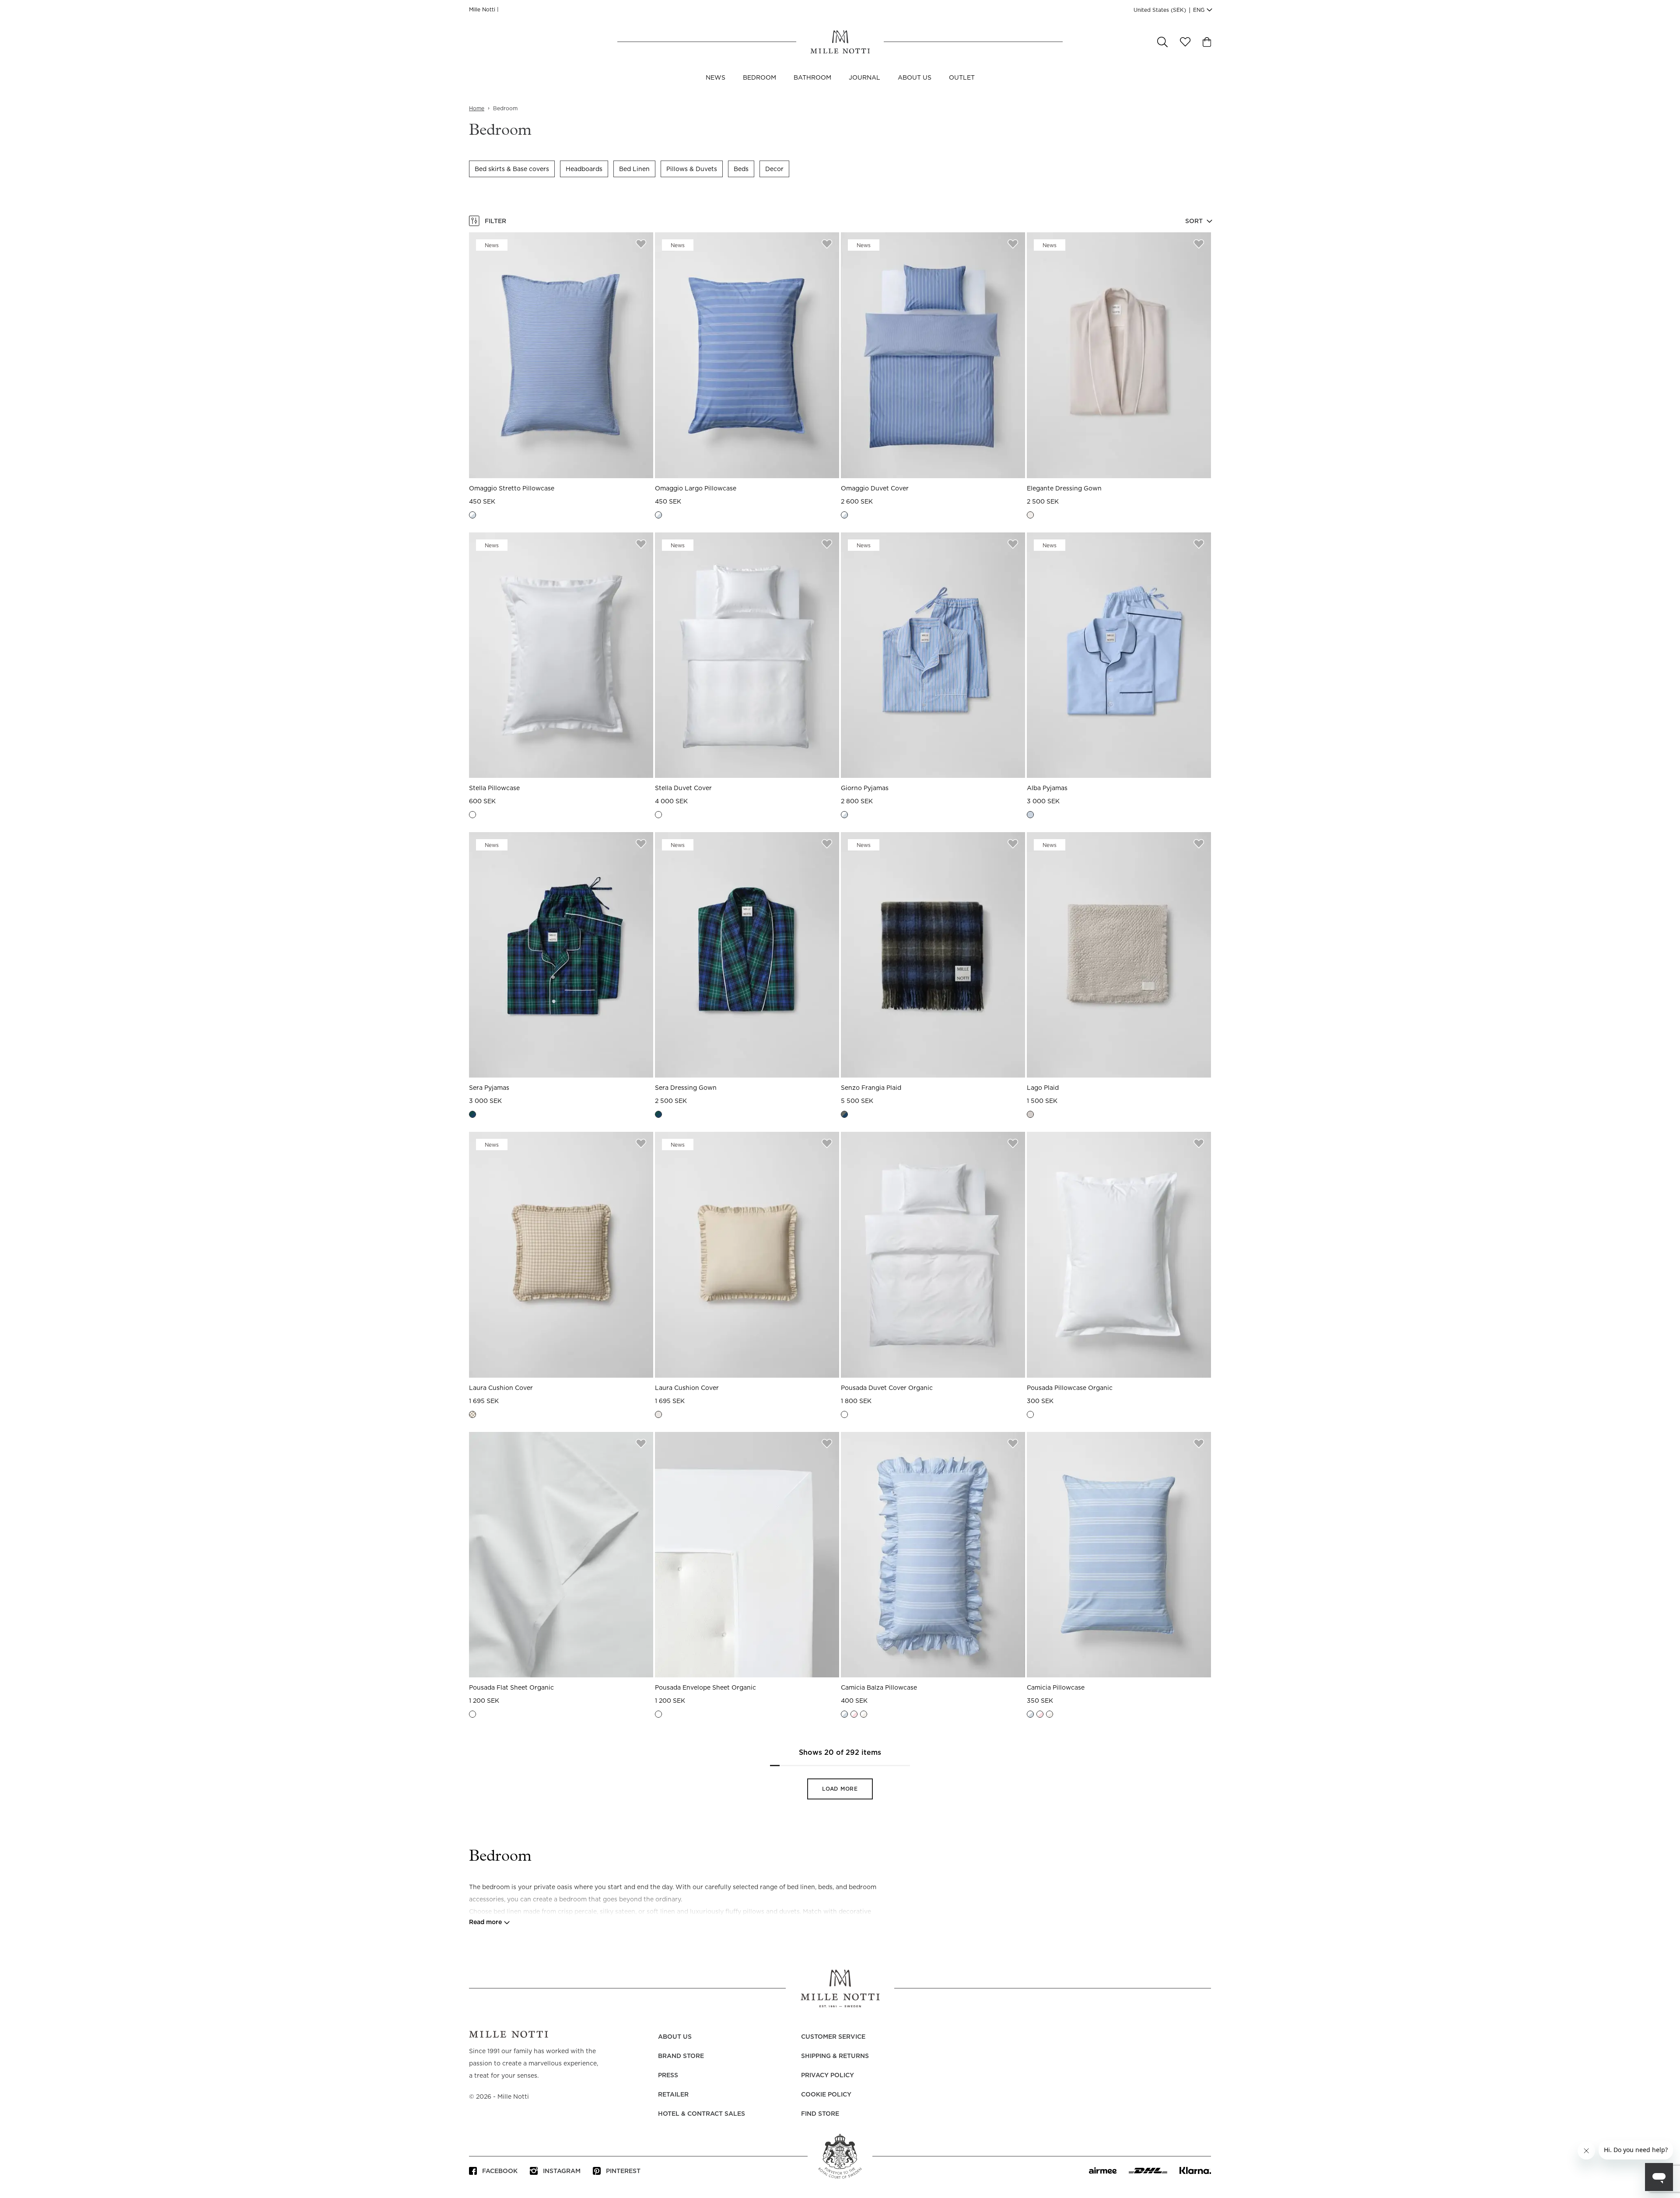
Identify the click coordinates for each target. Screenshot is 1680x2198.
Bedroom (759, 78)
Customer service (833, 2037)
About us (915, 78)
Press (668, 2075)
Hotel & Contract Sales (702, 2114)
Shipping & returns (835, 2056)
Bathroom (812, 78)
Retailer (673, 2095)
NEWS (716, 78)
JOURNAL (864, 78)
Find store (820, 2114)
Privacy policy (828, 2075)
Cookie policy (826, 2095)
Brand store (681, 2056)
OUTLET (962, 78)
